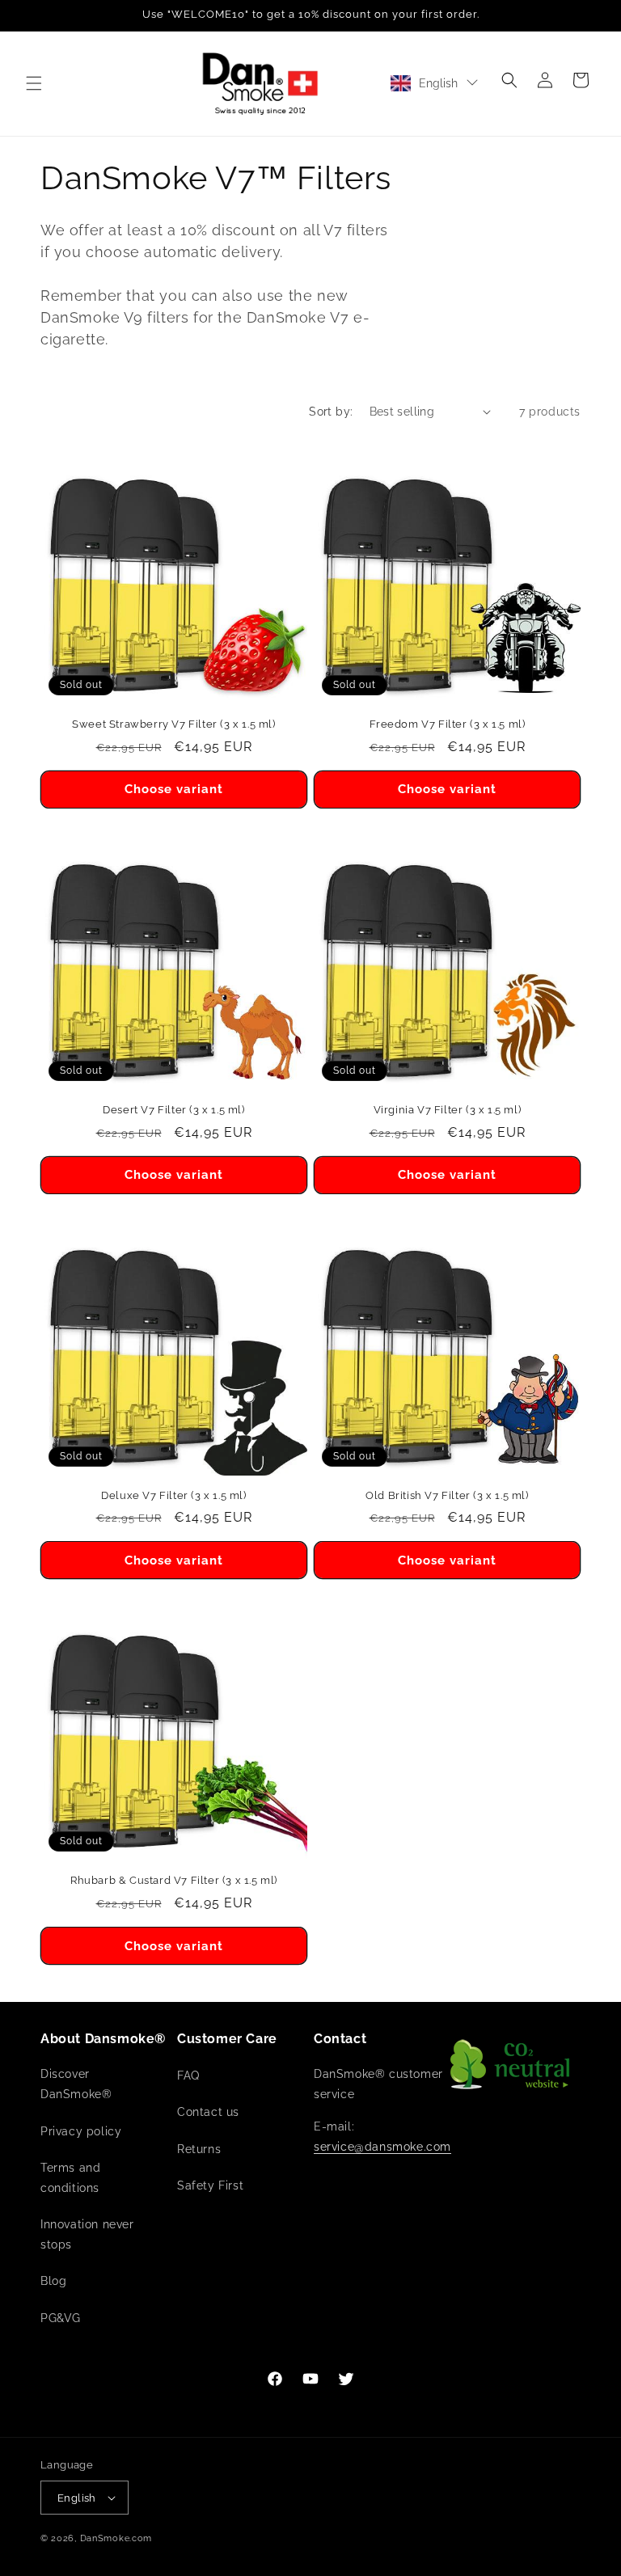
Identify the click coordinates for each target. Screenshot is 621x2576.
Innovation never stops (87, 2234)
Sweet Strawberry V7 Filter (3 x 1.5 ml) (173, 724)
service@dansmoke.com (382, 2147)
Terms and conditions (70, 2178)
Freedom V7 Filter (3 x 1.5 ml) (448, 724)
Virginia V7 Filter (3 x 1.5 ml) (448, 1110)
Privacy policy (81, 2131)
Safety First (210, 2185)
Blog (53, 2281)
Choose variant (174, 789)
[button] (34, 83)
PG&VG (61, 2318)
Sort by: (331, 412)
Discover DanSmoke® (76, 2084)
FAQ (188, 2076)
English (438, 83)
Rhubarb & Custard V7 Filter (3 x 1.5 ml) (174, 1880)
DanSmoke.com (116, 2538)
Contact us (208, 2112)
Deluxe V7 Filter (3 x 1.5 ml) (173, 1495)
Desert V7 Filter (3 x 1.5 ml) (173, 1110)
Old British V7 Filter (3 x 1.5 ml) (447, 1495)
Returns (199, 2149)
